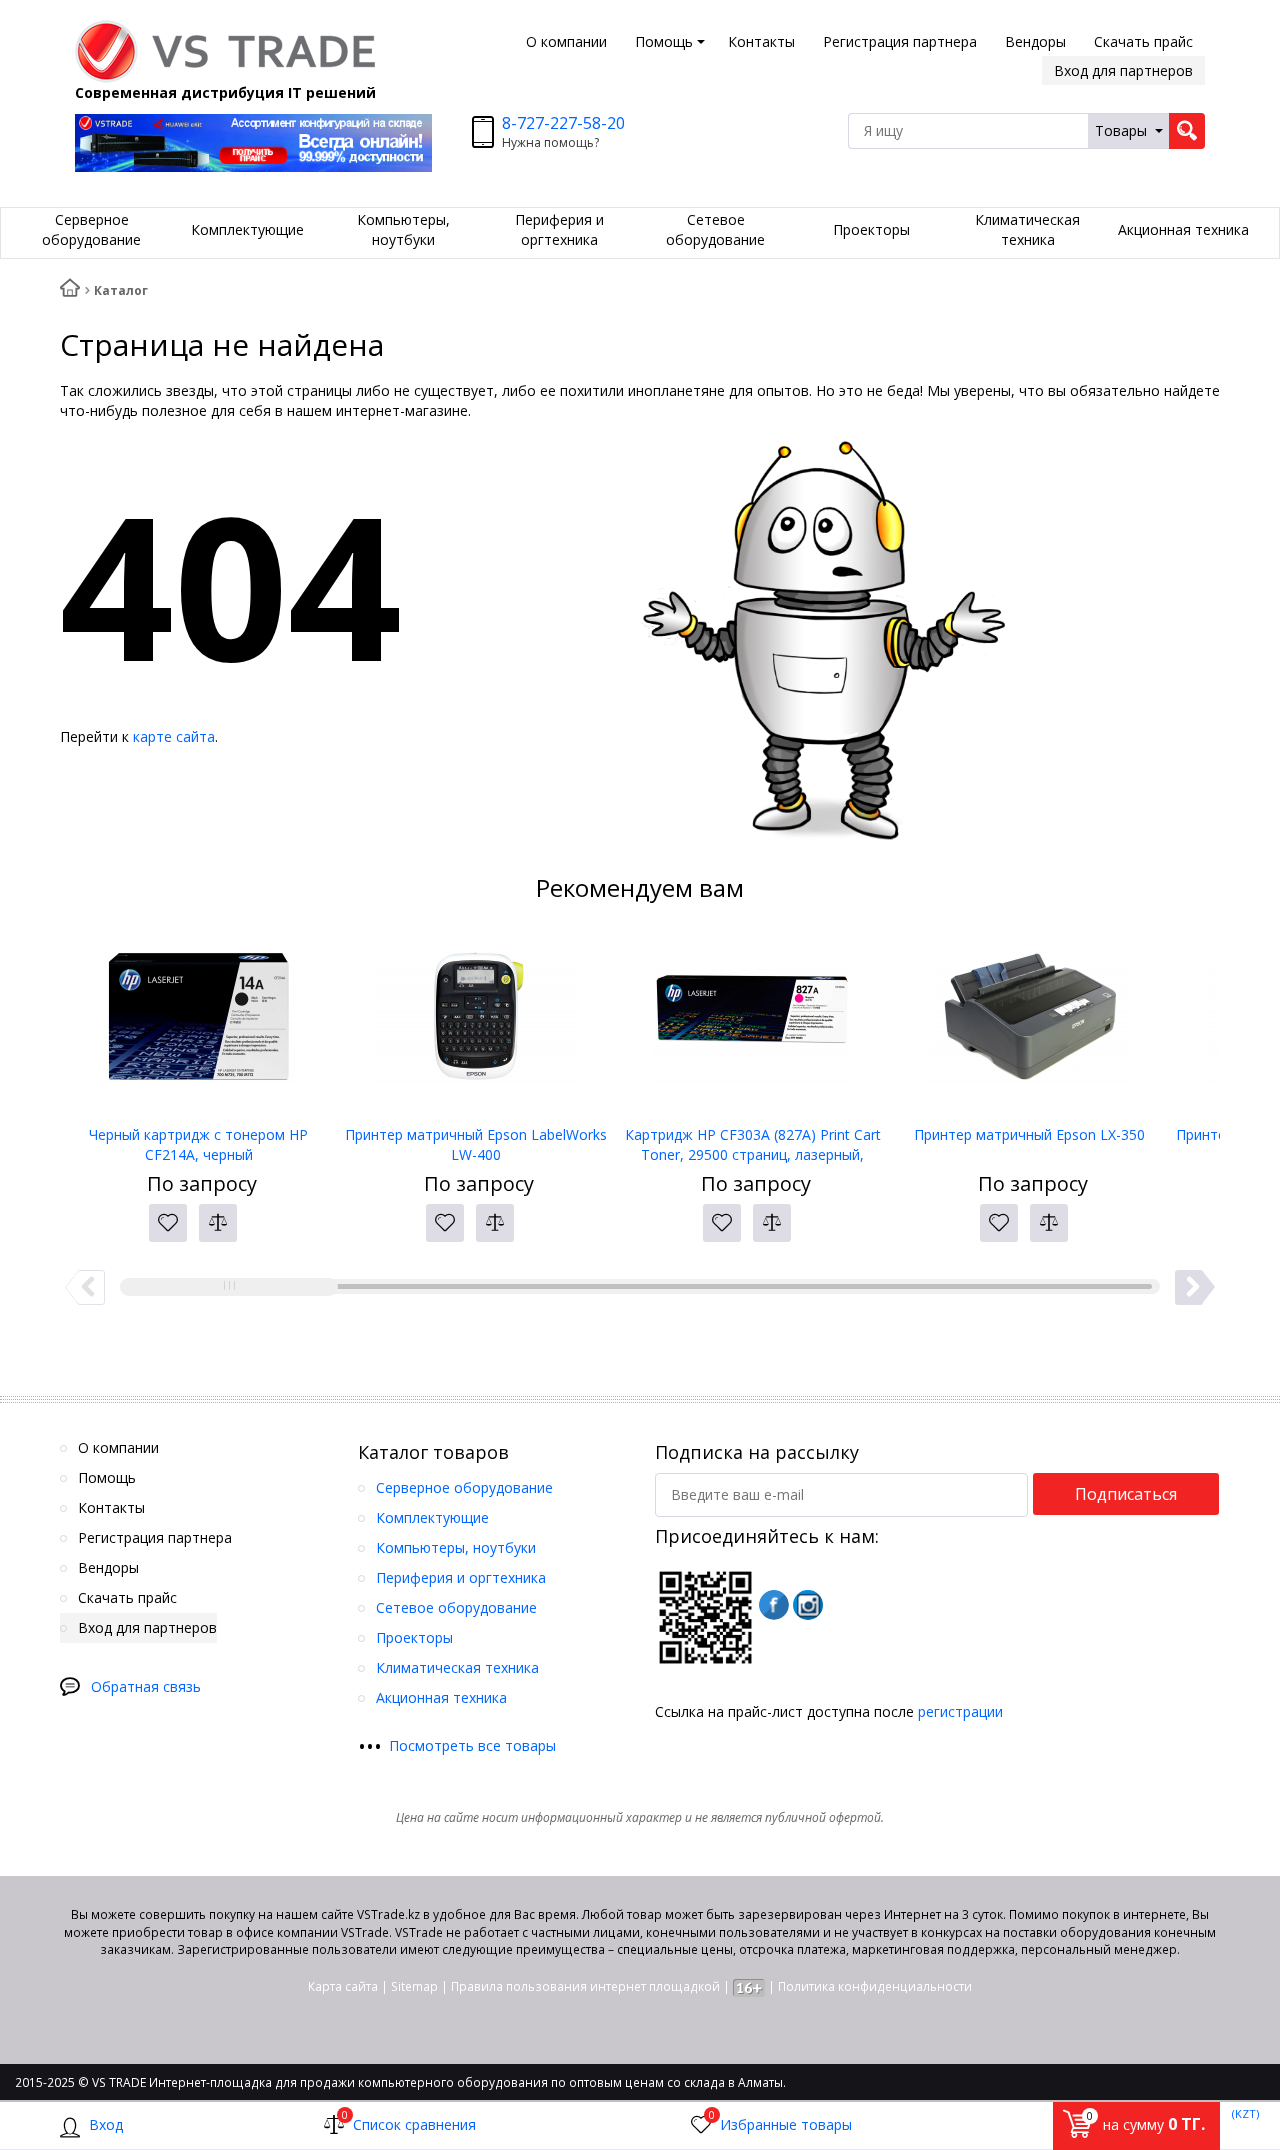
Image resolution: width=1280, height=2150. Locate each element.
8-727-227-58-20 (563, 123)
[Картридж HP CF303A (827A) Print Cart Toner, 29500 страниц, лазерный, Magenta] (752, 1025)
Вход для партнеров (1123, 70)
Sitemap (414, 1986)
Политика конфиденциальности (875, 1986)
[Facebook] (774, 1605)
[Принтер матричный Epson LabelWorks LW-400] (475, 1025)
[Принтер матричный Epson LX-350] (1029, 1025)
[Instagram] (808, 1605)
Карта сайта (343, 1986)
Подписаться (1126, 1494)
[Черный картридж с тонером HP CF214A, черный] (198, 1025)
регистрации (960, 1711)
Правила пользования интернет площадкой (585, 1986)
